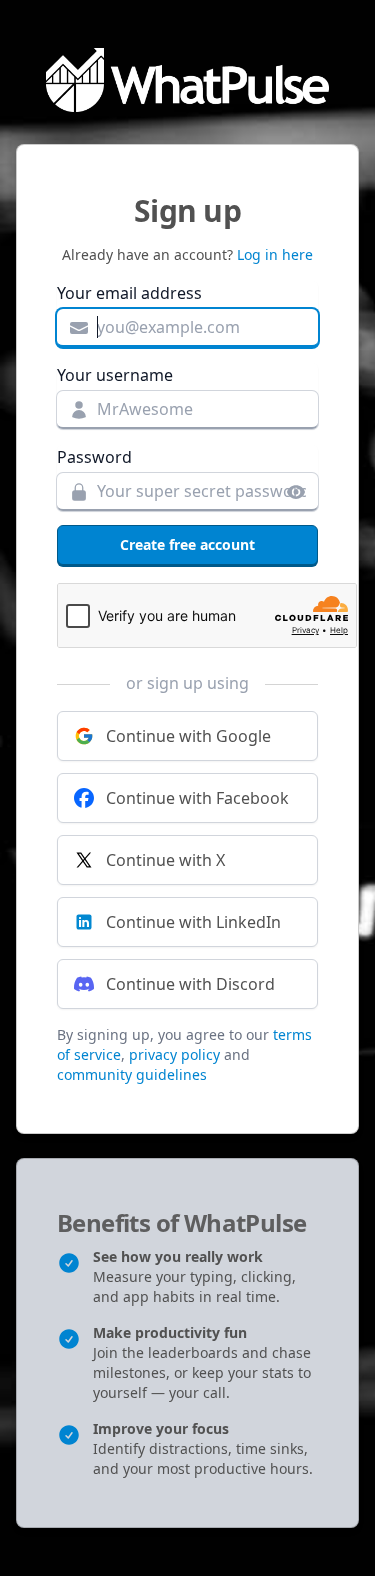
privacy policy (174, 1054)
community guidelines (132, 1074)
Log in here (275, 254)
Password (94, 457)
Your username (115, 375)
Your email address (129, 293)
